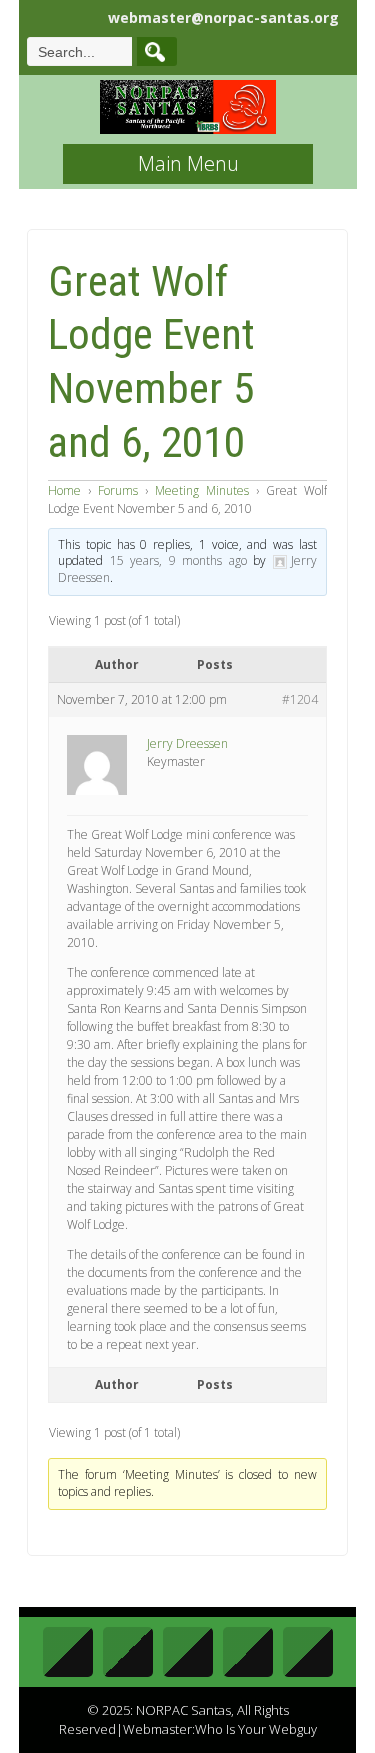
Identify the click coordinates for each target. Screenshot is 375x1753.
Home (64, 490)
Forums (118, 490)
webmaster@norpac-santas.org (223, 17)
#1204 (300, 699)
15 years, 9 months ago (178, 560)
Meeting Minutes (202, 490)
